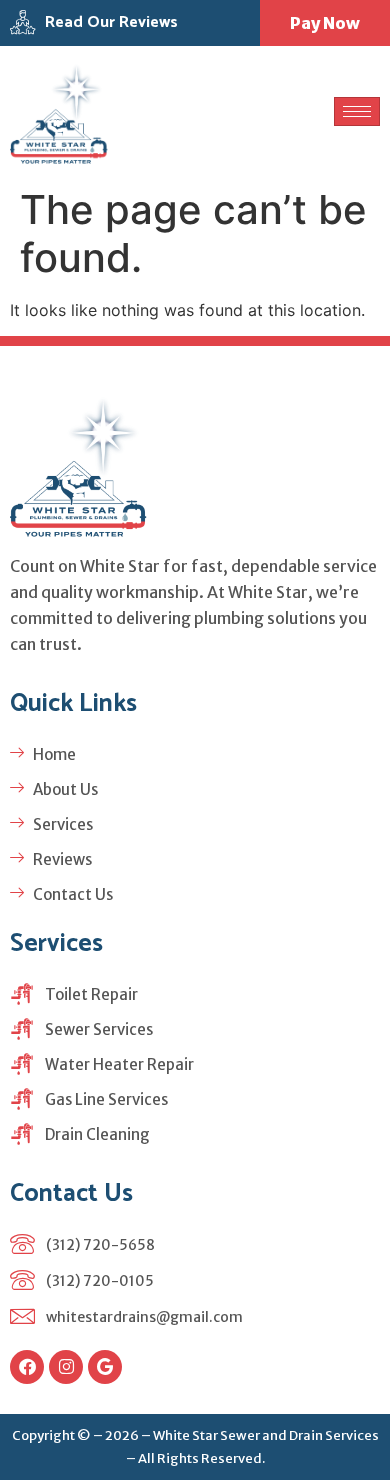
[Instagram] (66, 1367)
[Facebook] (27, 1367)
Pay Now (325, 23)
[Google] (105, 1367)
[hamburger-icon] (357, 111)
